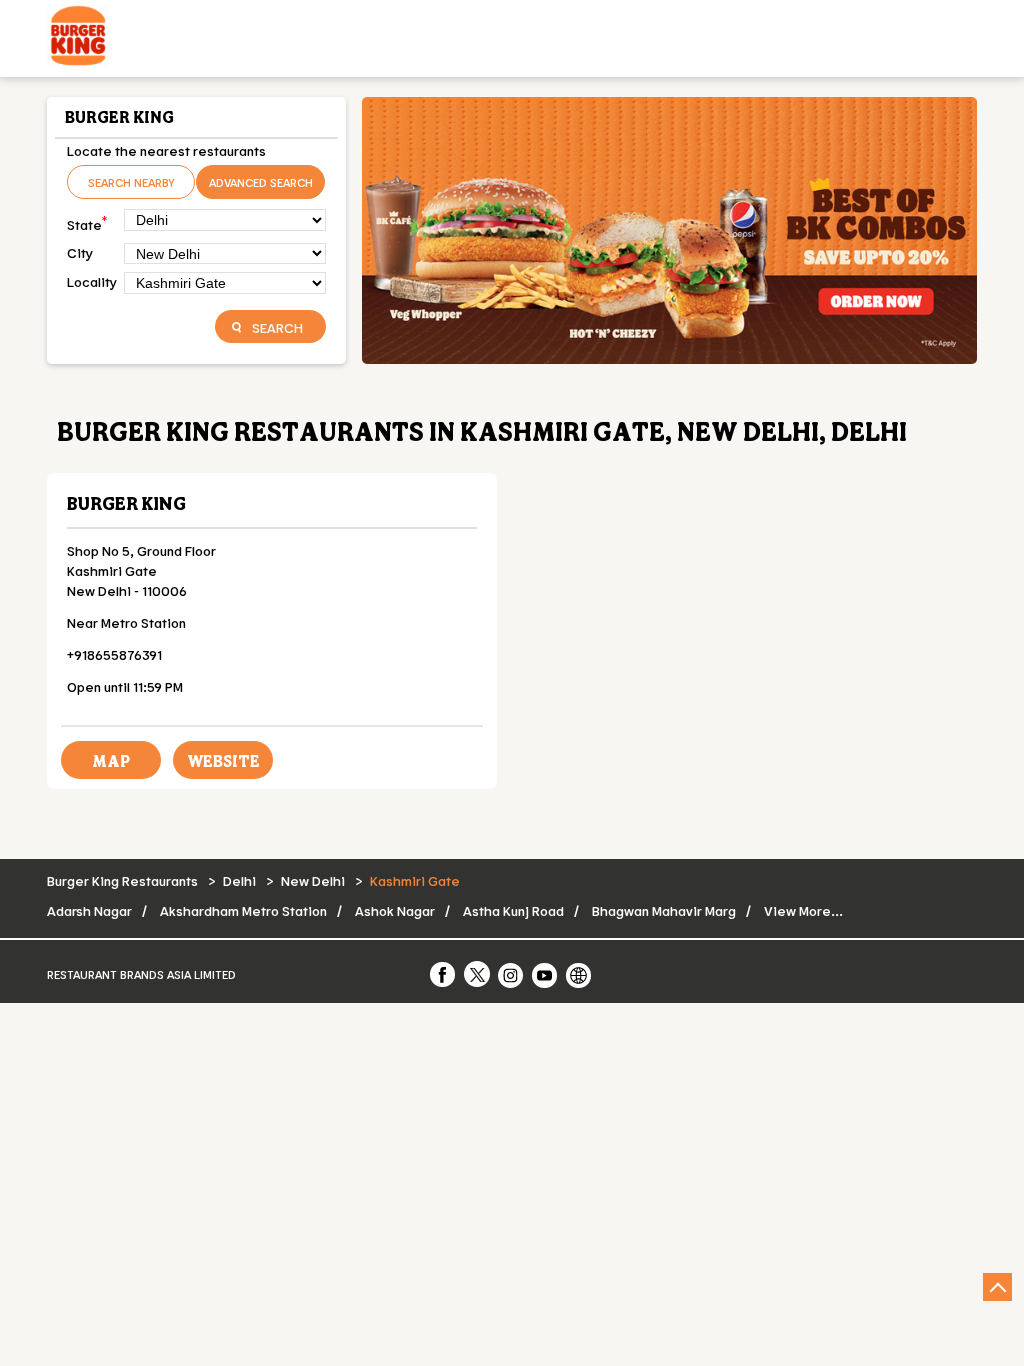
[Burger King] (78, 38)
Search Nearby (131, 182)
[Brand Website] (580, 974)
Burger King (126, 503)
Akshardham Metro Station (243, 910)
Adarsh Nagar (89, 910)
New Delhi (313, 880)
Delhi (239, 880)
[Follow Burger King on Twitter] (478, 974)
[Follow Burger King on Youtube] (546, 974)
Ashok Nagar (395, 910)
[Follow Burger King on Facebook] (444, 974)
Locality (92, 281)
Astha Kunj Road (513, 910)
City (80, 252)
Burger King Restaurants (124, 880)
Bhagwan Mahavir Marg (664, 910)
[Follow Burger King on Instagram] (512, 974)
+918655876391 (114, 654)
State (87, 222)
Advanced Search (261, 182)
